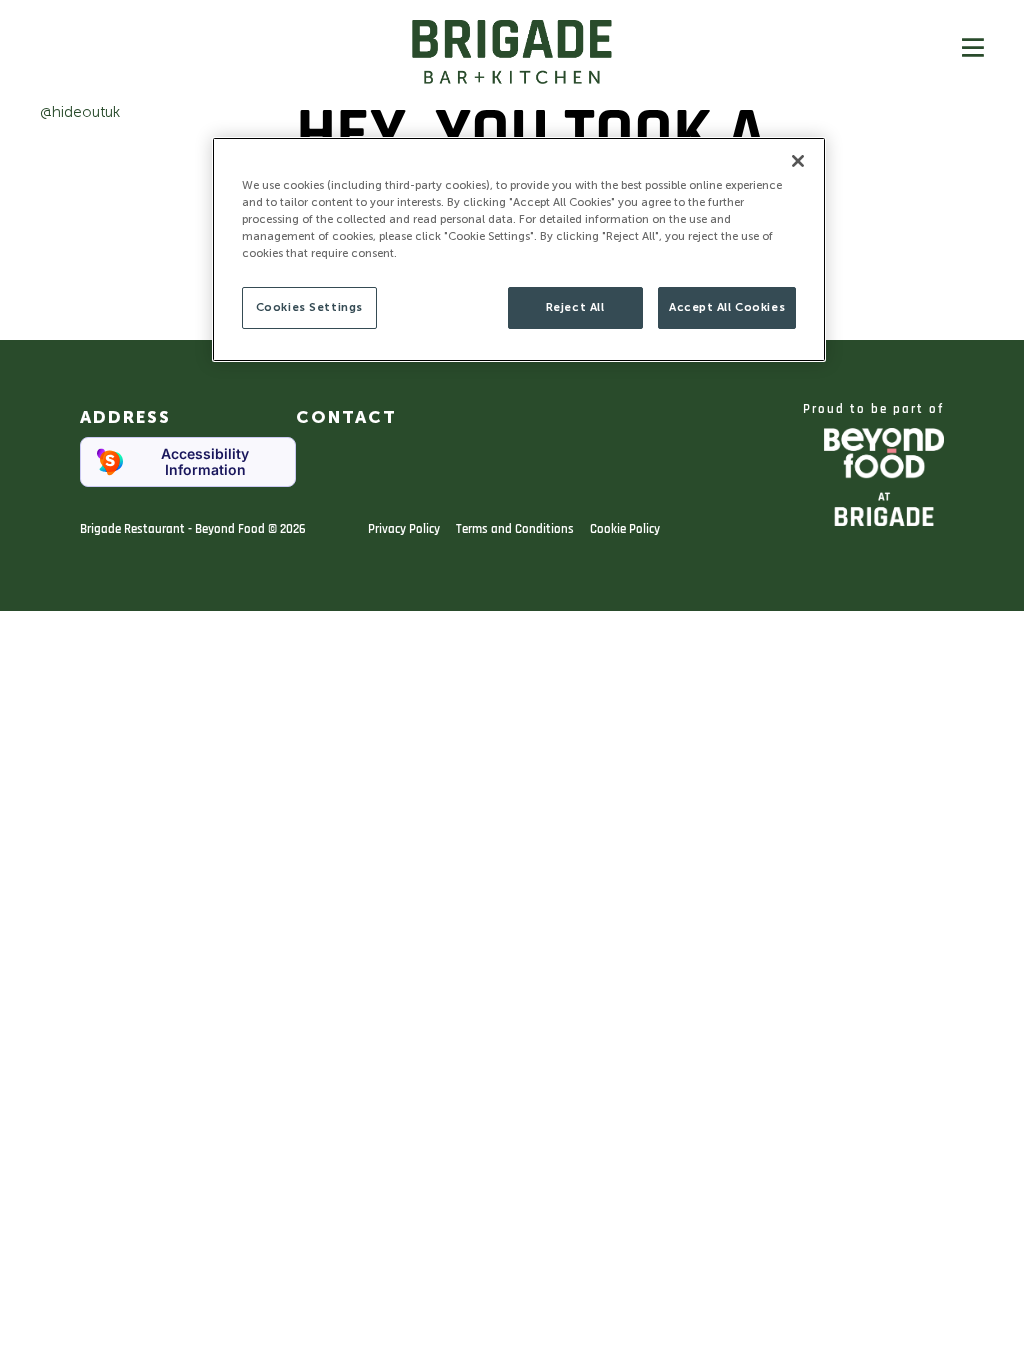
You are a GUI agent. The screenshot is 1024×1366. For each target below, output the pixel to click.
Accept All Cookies (727, 307)
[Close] (798, 161)
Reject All (575, 307)
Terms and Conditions (515, 529)
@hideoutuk (80, 112)
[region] (519, 249)
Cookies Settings (309, 307)
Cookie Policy (625, 529)
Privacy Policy (404, 529)
